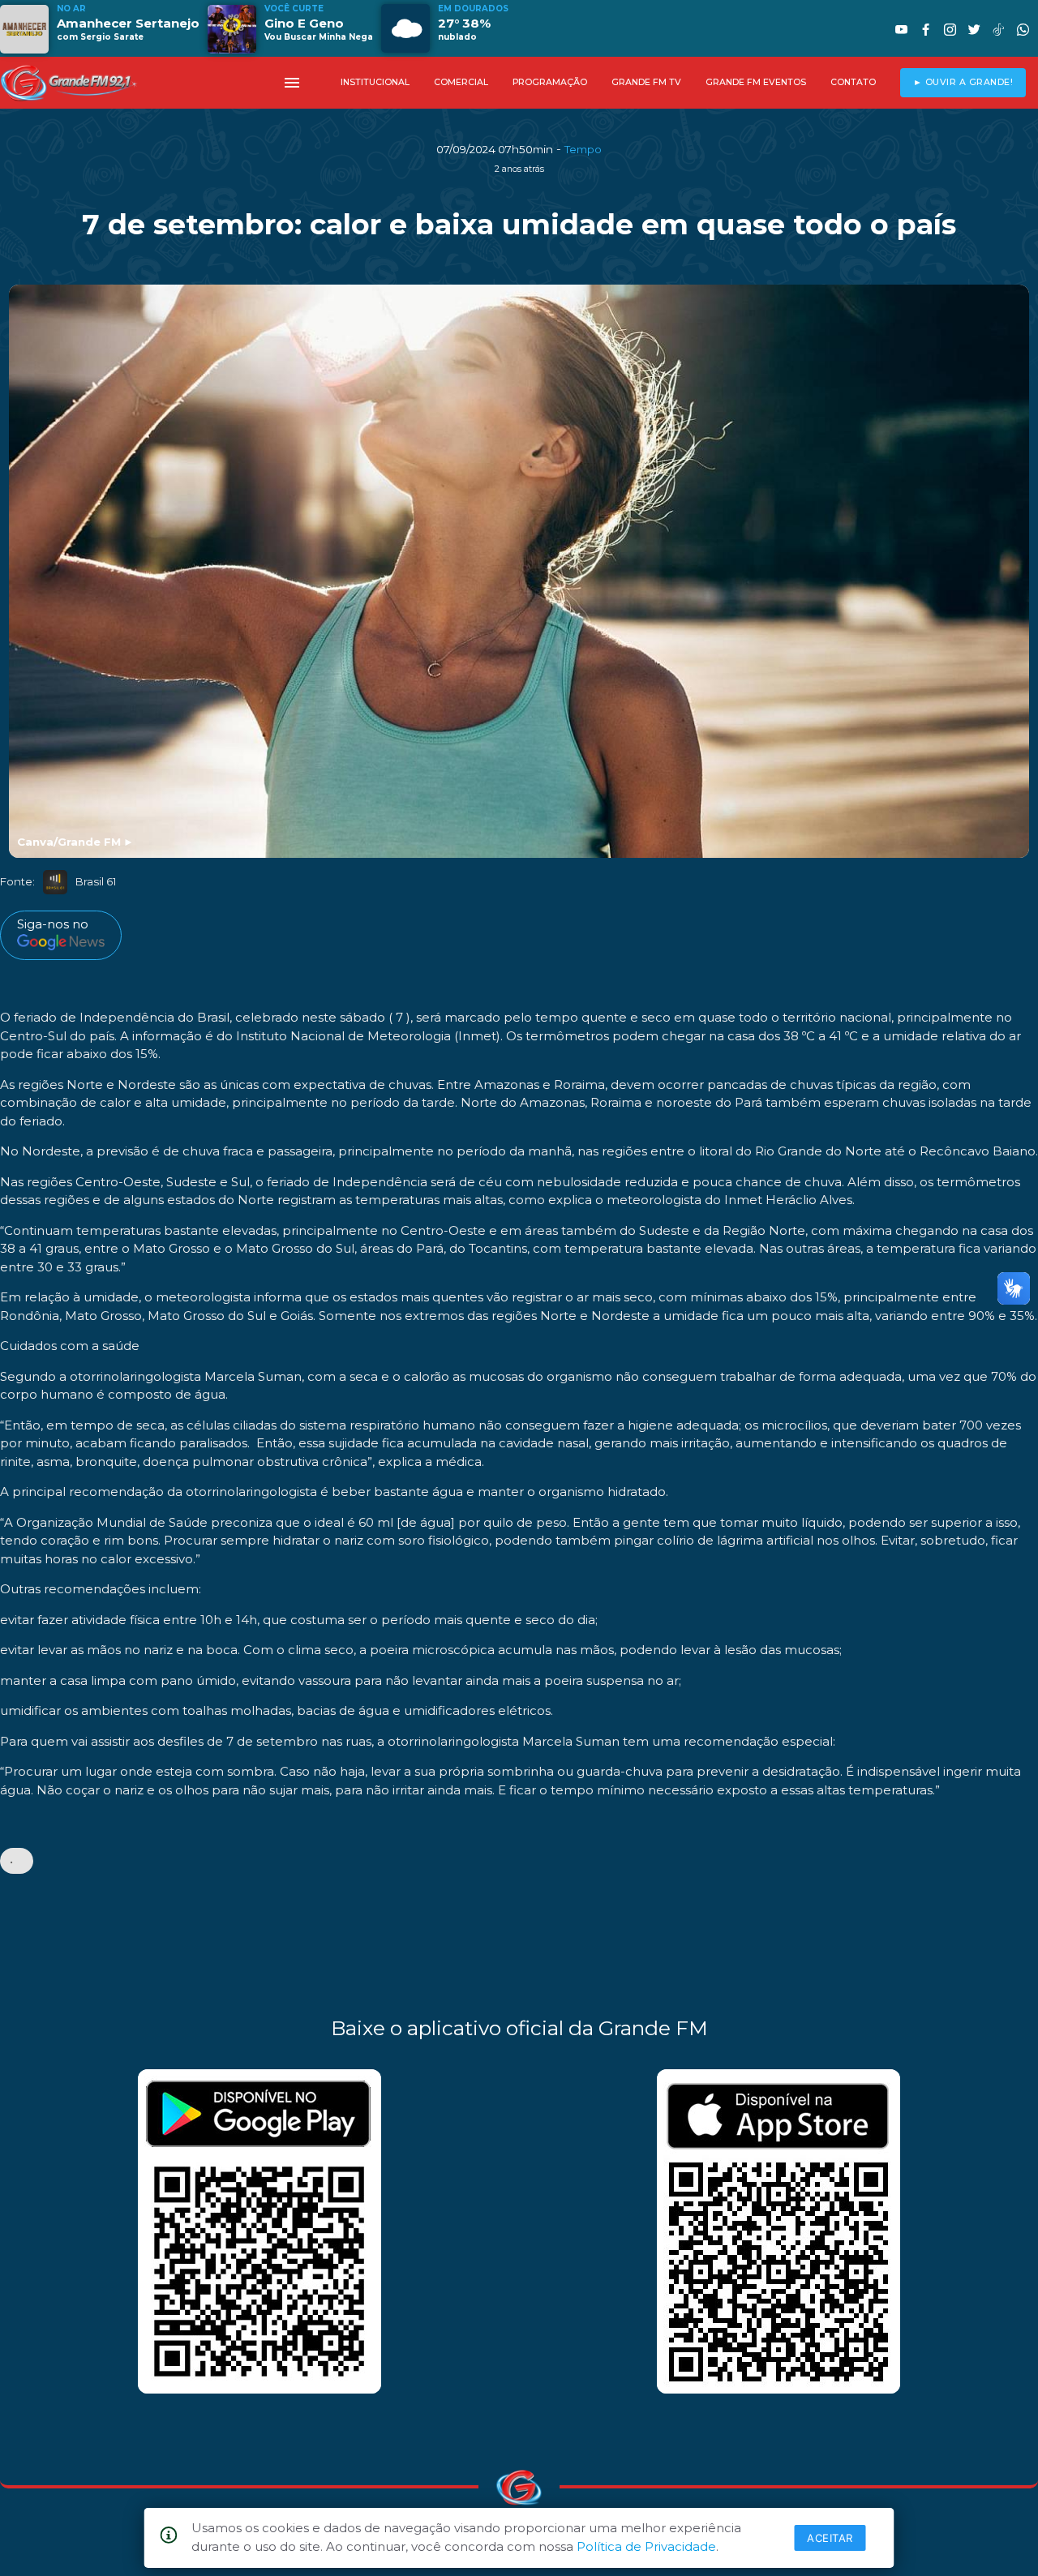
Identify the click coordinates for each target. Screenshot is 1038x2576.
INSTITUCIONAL (375, 82)
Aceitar (830, 2538)
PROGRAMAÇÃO (550, 82)
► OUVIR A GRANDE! (963, 82)
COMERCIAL (461, 82)
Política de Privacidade (646, 2546)
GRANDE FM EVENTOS (756, 82)
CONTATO (853, 82)
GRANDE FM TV (646, 82)
